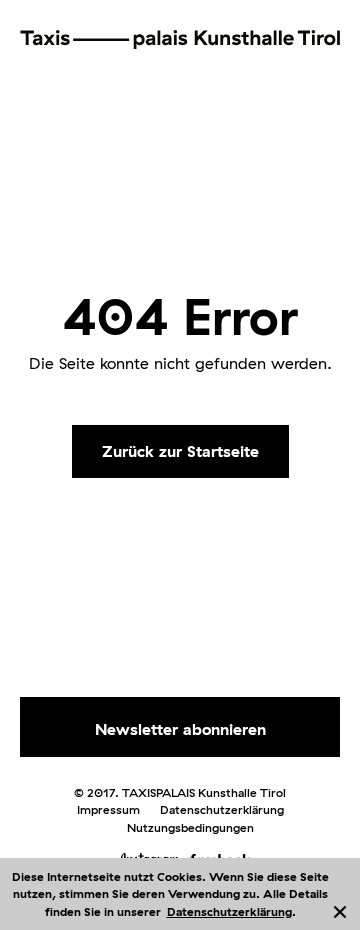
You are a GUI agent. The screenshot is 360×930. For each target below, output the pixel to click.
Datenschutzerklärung (229, 911)
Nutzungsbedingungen (190, 827)
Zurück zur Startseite (180, 451)
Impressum (108, 809)
